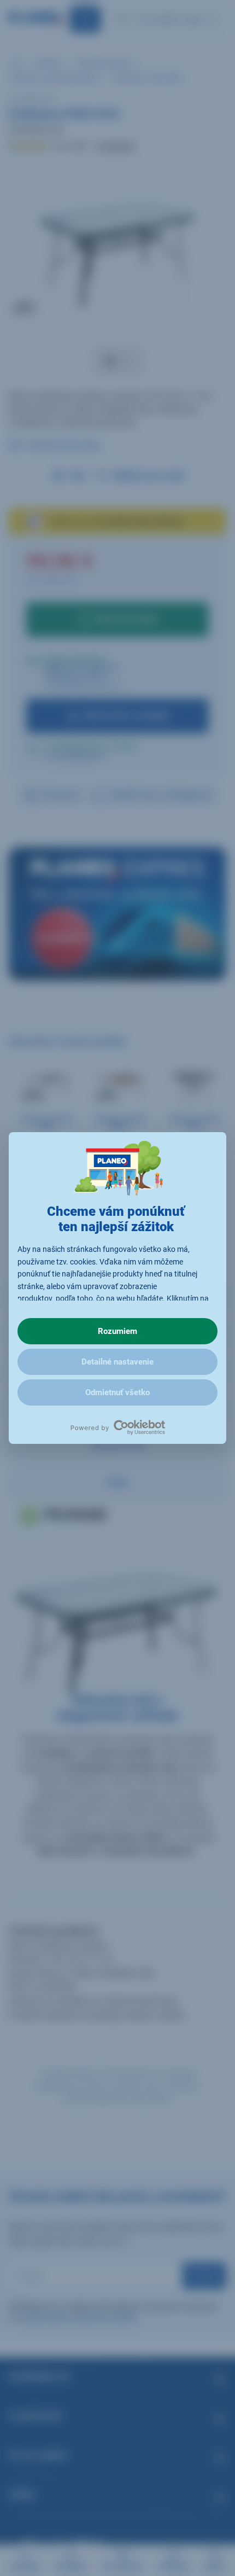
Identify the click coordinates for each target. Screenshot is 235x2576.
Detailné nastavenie (117, 1362)
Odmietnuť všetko (117, 1392)
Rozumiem (117, 1331)
